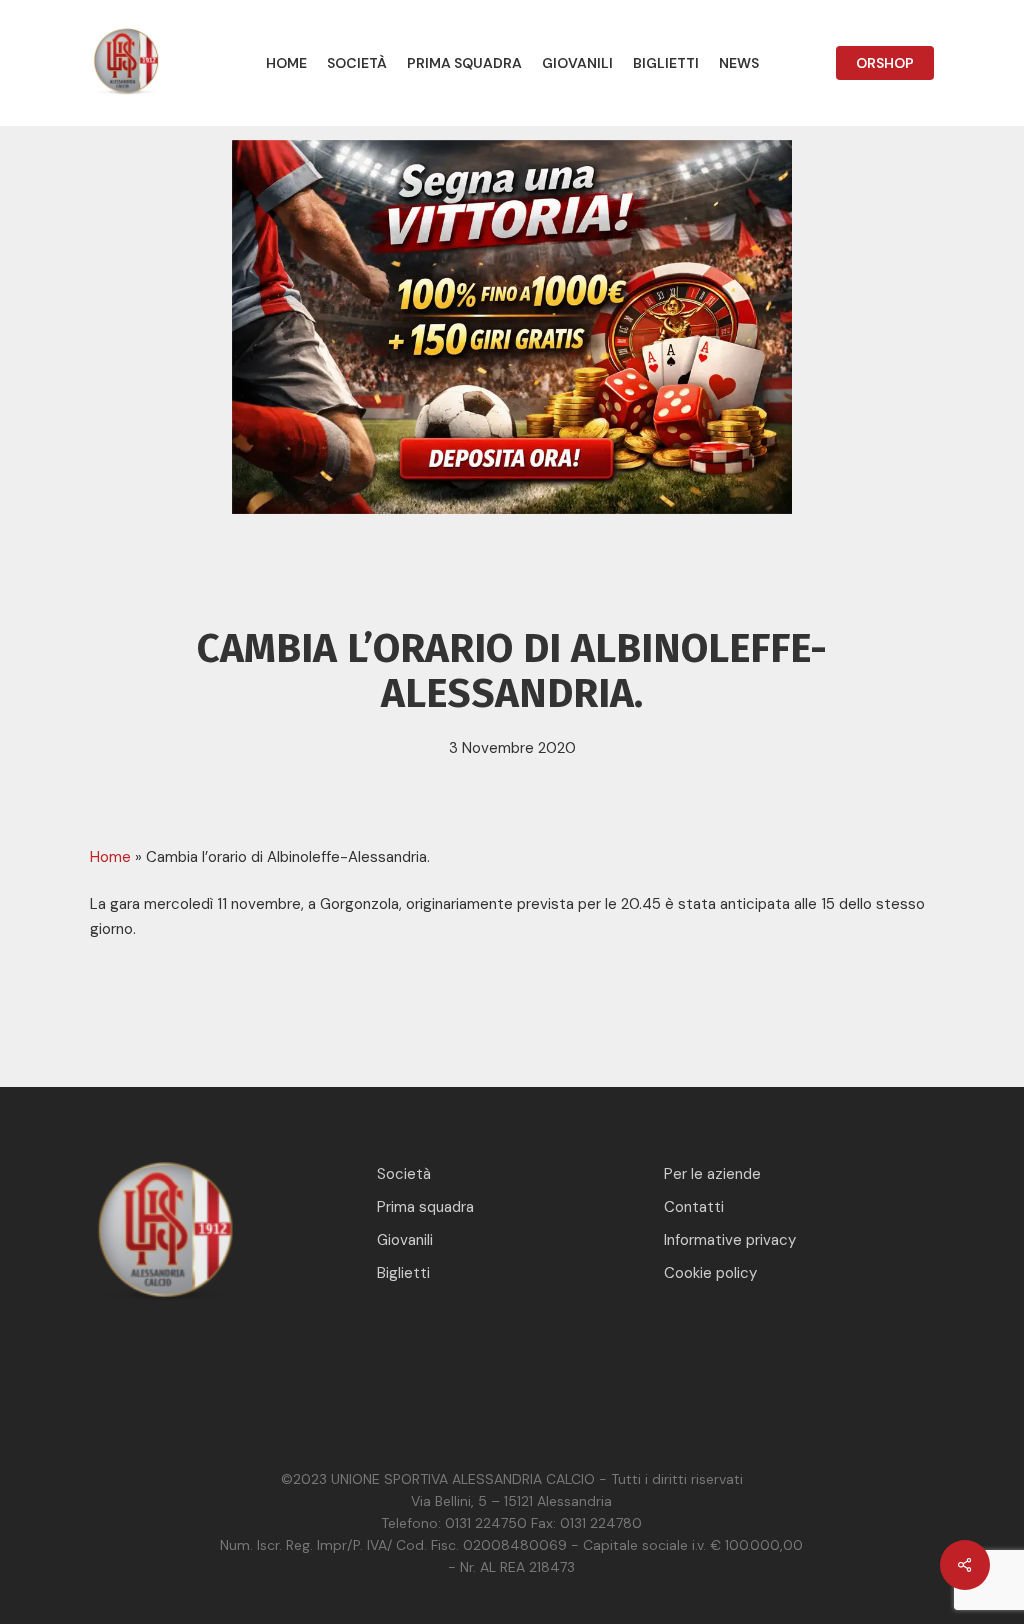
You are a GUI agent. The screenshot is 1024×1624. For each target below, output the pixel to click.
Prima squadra (425, 1207)
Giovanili (405, 1240)
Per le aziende (712, 1174)
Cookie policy (710, 1273)
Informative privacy (730, 1240)
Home (110, 857)
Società (404, 1174)
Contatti (694, 1207)
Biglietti (403, 1273)
